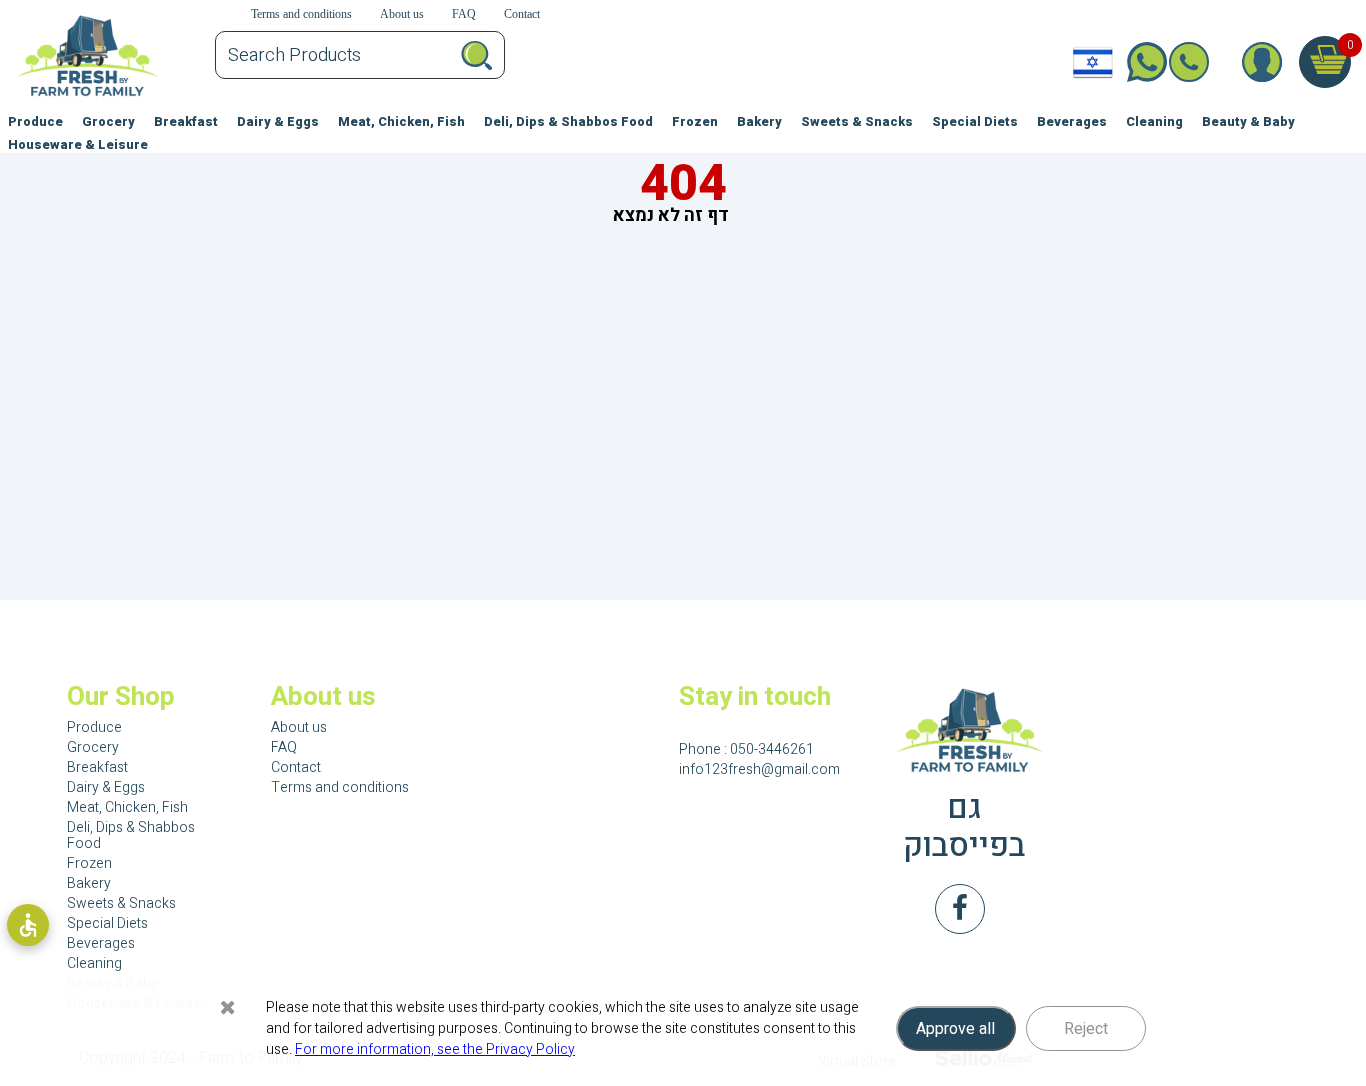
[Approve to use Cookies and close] (228, 1007)
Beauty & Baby (1248, 122)
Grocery (108, 122)
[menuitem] (35, 118)
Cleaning (1154, 122)
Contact (296, 767)
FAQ (284, 747)
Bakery (759, 122)
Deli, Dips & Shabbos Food (568, 122)
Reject (1086, 1029)
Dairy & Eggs (278, 122)
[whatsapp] (1140, 62)
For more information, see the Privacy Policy (435, 1049)
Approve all (955, 1029)
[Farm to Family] (964, 730)
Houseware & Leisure (78, 145)
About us (299, 727)
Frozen (695, 122)
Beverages (1072, 122)
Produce (35, 122)
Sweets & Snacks (857, 122)
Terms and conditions (340, 787)
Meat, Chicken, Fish (401, 122)
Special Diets (975, 122)
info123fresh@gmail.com (759, 769)
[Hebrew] (1093, 62)
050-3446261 (1203, 62)
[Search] (476, 55)
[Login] (1261, 62)
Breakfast (186, 122)
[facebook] (960, 909)
